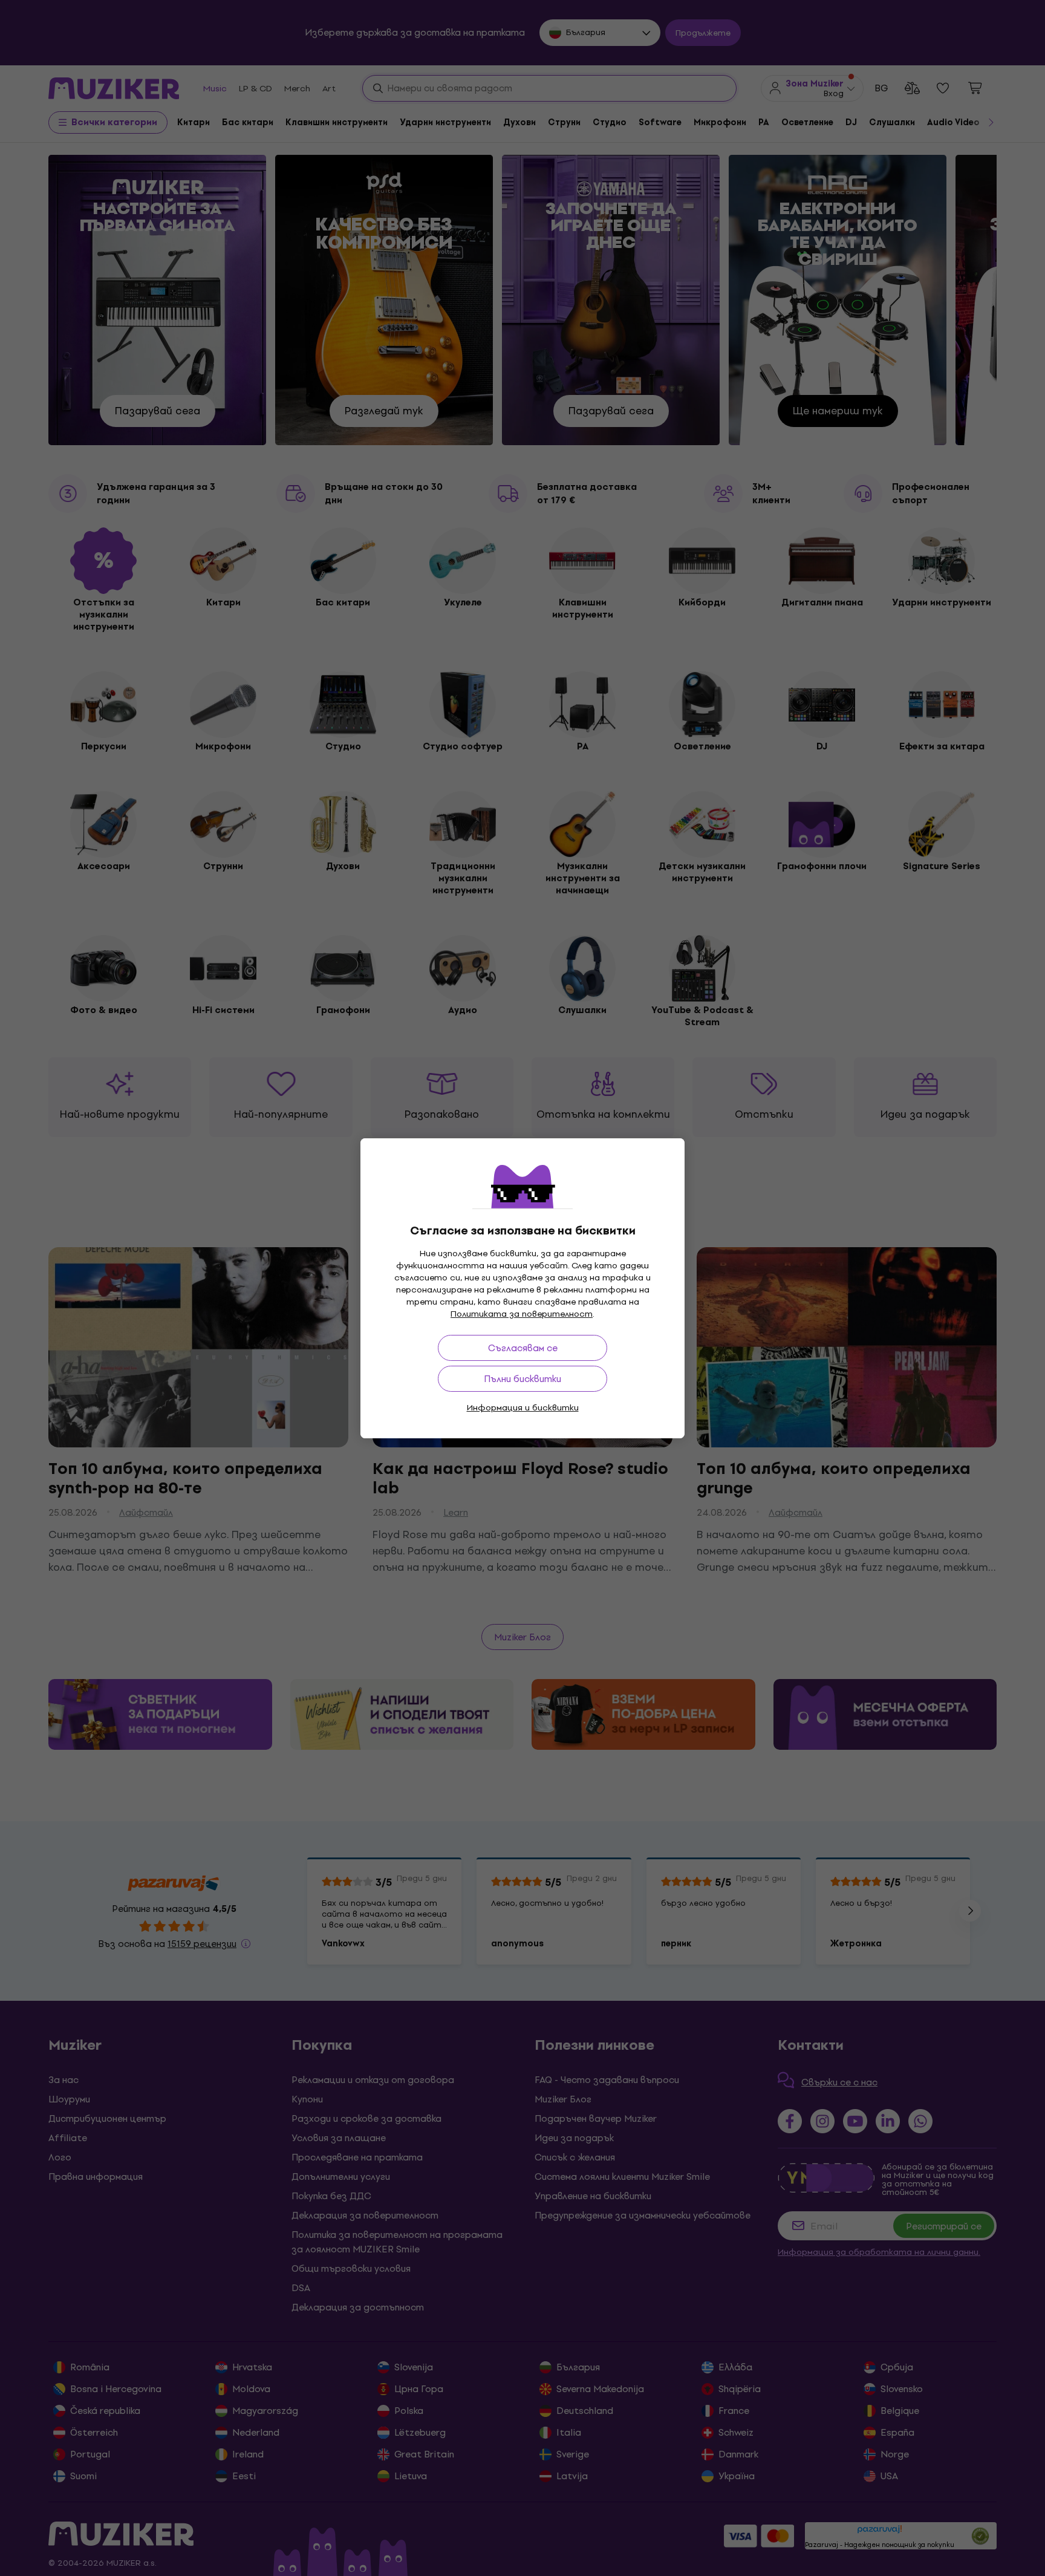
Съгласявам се (523, 1348)
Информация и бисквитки (523, 1408)
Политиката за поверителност (522, 1314)
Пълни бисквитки (522, 1379)
